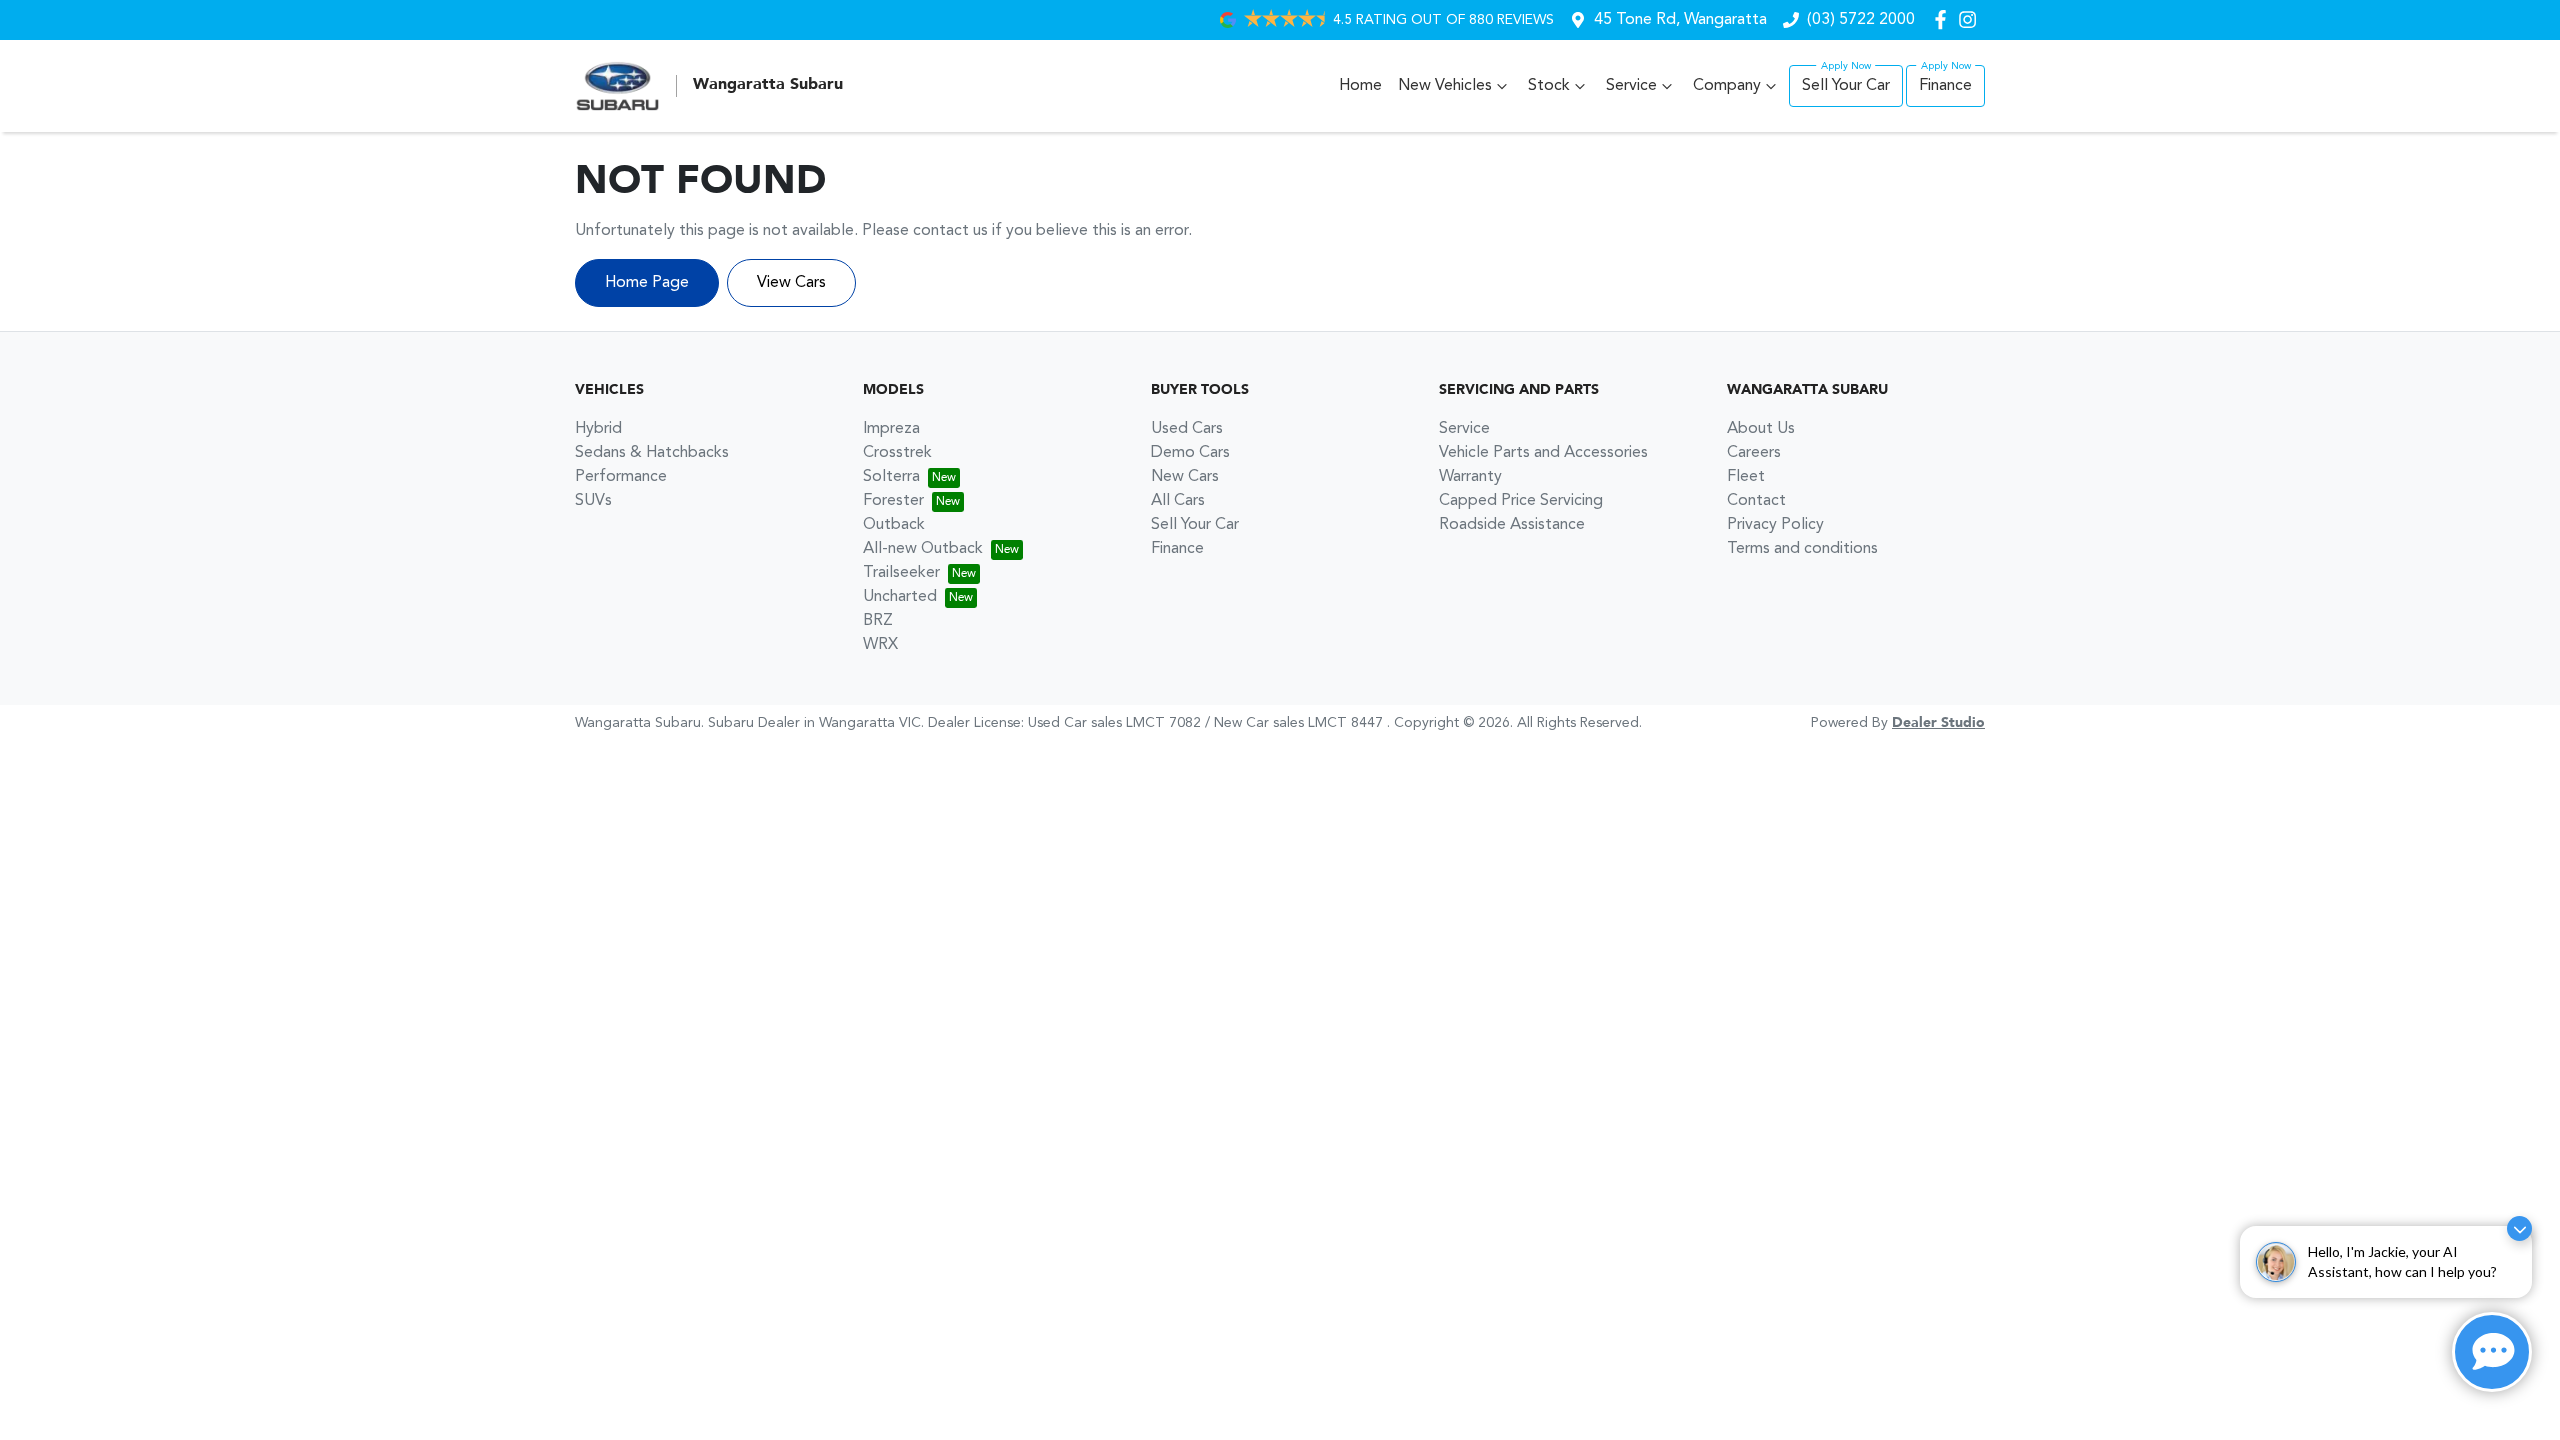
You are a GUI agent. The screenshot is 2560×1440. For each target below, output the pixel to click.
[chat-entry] (2492, 1352)
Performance (621, 477)
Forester (893, 501)
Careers (1754, 453)
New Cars (1185, 477)
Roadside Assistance (1512, 525)
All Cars (1178, 501)
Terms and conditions (1802, 549)
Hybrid (598, 429)
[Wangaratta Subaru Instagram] (1971, 19)
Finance (1945, 86)
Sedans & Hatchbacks (652, 453)
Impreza (891, 429)
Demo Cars (1190, 453)
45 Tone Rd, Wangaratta (1680, 20)
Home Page (647, 283)
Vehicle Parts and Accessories (1543, 453)
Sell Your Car (1846, 86)
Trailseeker (901, 573)
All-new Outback (923, 549)
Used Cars (1187, 429)
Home (1360, 86)
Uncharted (900, 597)
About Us (1761, 429)
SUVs (593, 501)
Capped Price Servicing (1521, 501)
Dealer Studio (1938, 723)
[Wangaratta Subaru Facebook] (1944, 19)
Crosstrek (897, 453)
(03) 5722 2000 (1861, 20)
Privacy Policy (1775, 525)
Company (1727, 86)
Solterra (891, 477)
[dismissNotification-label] (2519, 1228)
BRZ (878, 621)
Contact (1756, 501)
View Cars (791, 283)
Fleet (1746, 477)
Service (1631, 86)
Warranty (1470, 477)
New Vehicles (1445, 86)
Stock (1549, 86)
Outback (894, 525)
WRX (880, 645)
